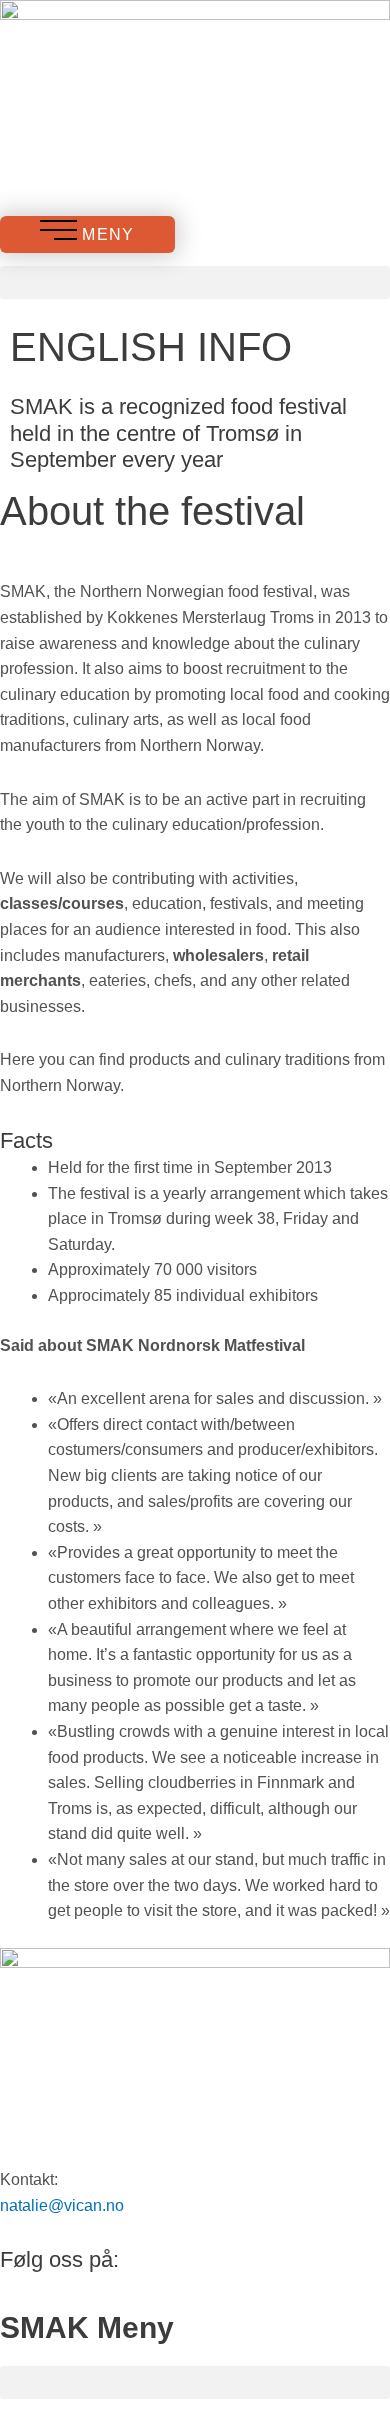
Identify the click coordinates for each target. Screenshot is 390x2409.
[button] (195, 282)
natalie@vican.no (62, 2205)
